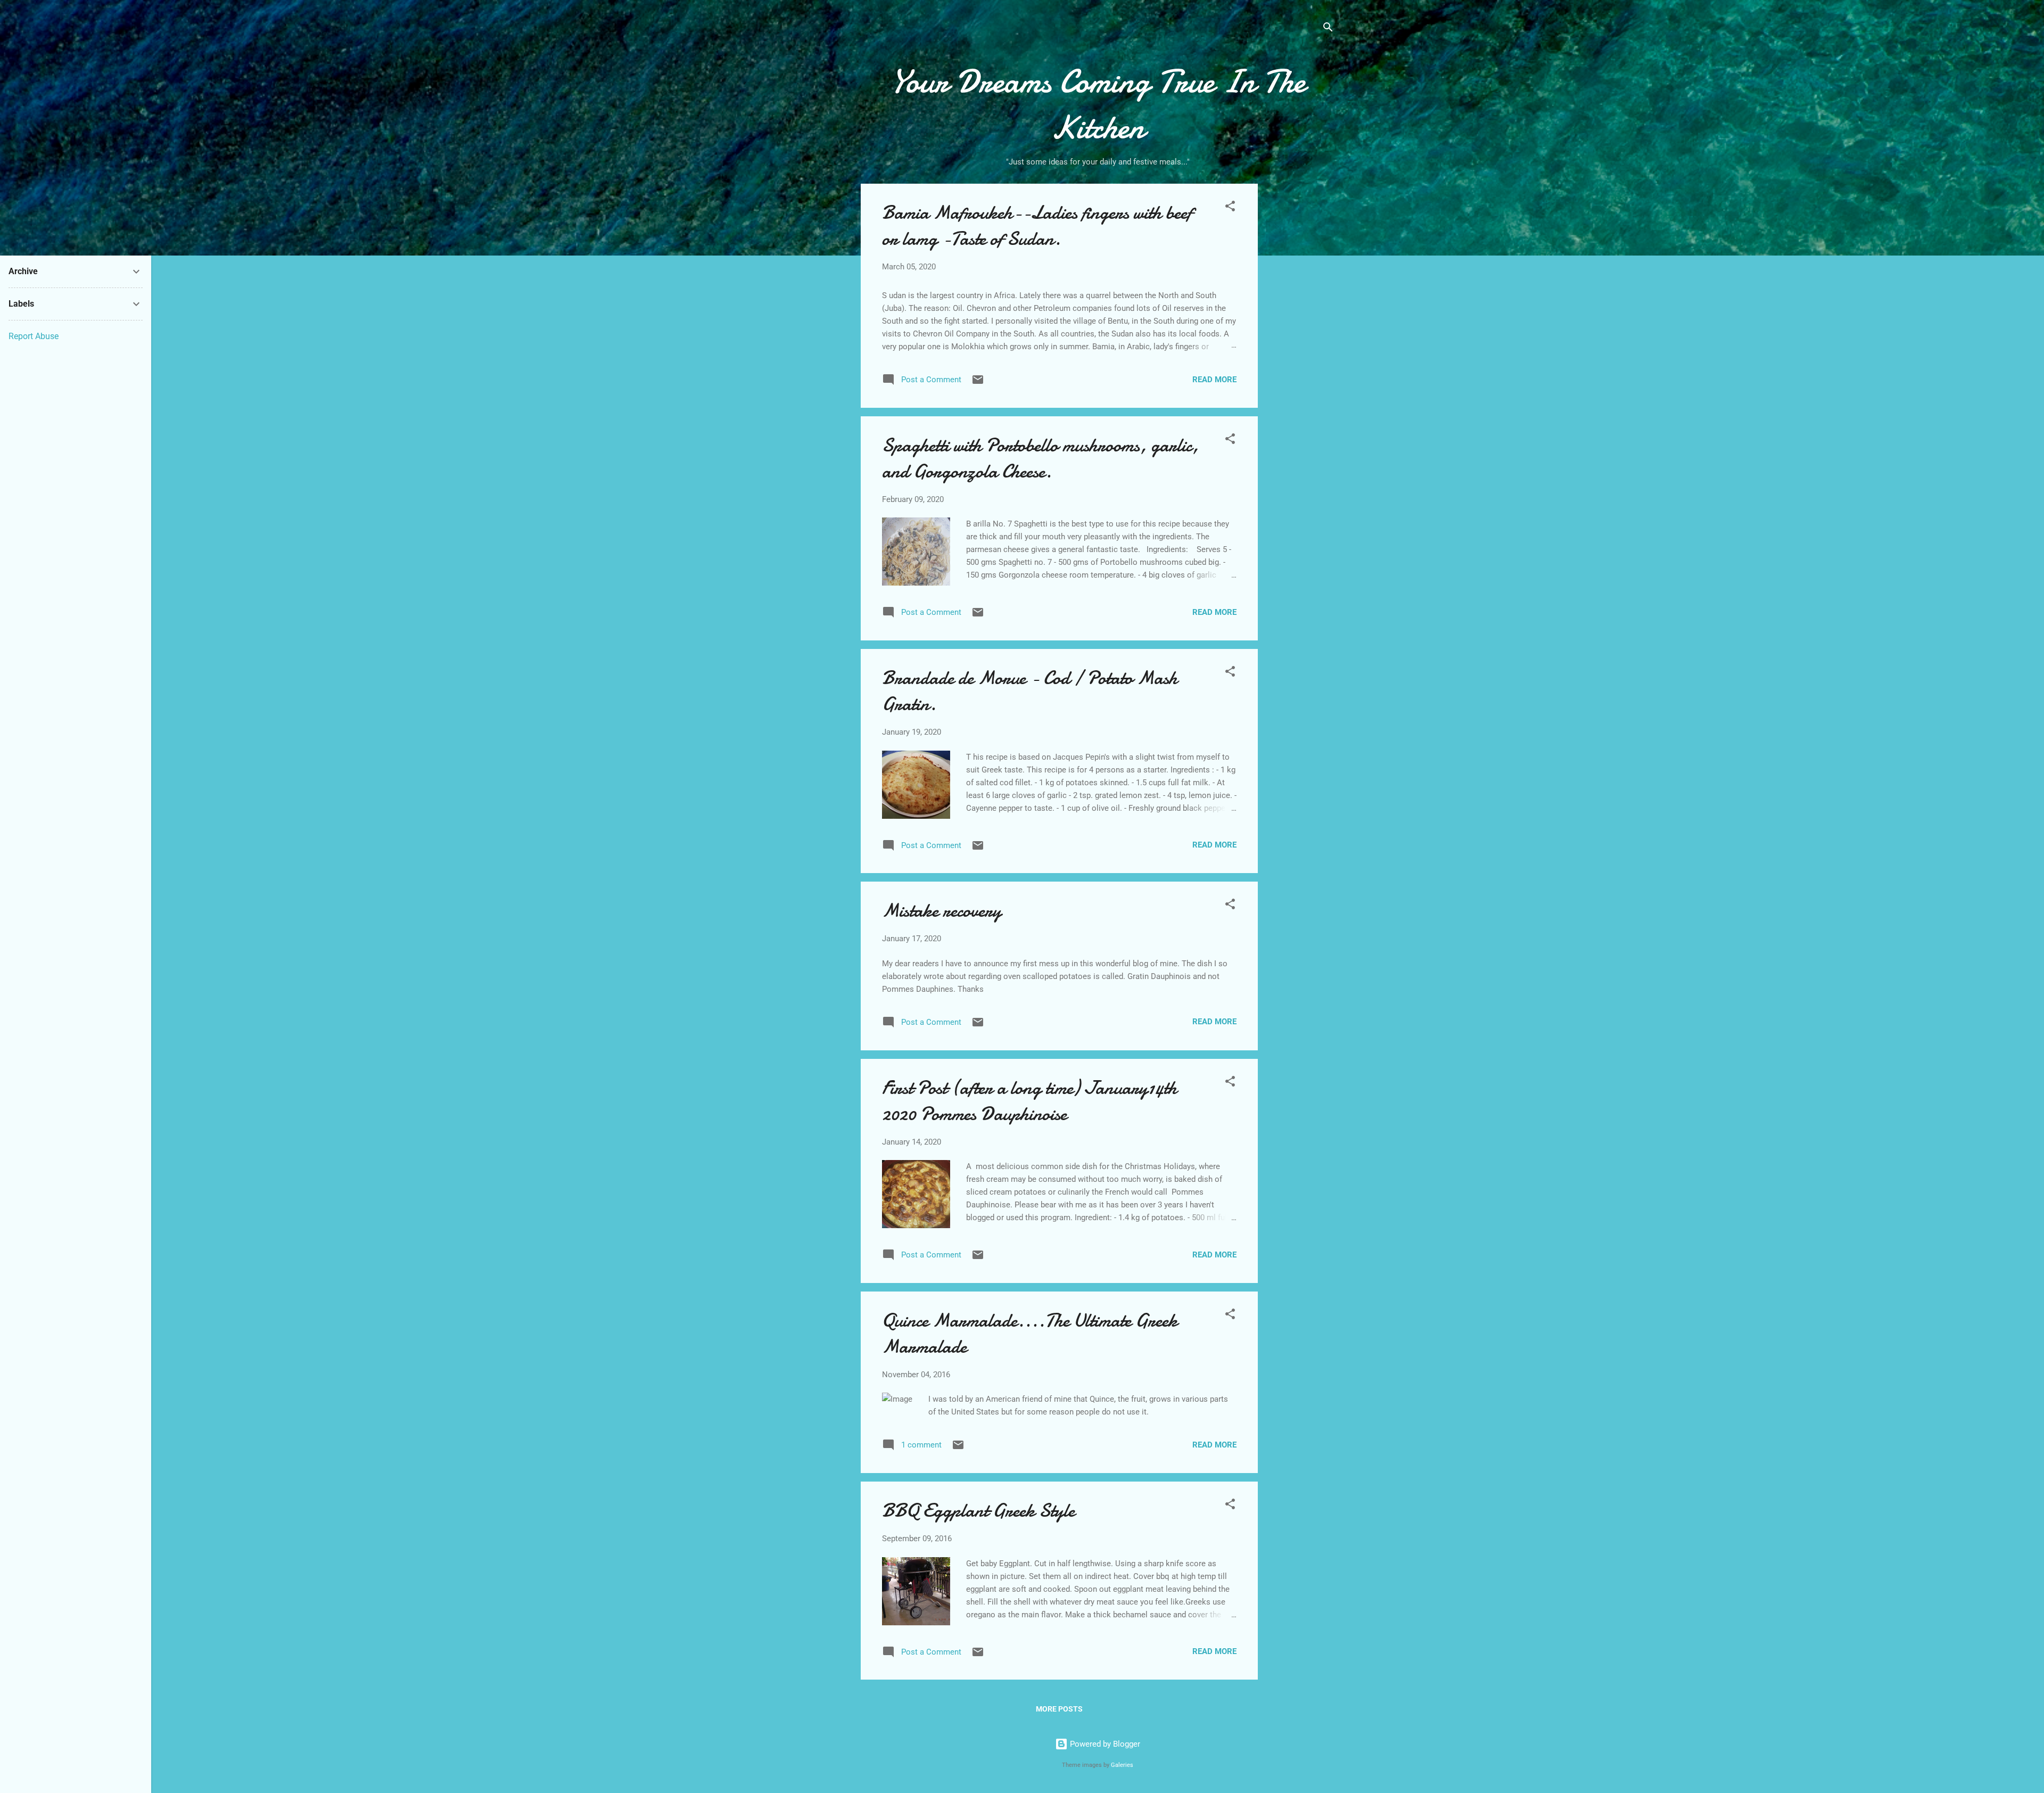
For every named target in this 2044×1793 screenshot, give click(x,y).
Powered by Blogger (1104, 1744)
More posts (1059, 1709)
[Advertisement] (1300, 352)
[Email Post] (978, 383)
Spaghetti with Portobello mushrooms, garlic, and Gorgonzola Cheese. (1040, 458)
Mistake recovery (942, 911)
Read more (1214, 380)
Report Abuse (34, 336)
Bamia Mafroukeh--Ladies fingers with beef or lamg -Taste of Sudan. (1037, 226)
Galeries (1122, 1765)
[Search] (1328, 29)
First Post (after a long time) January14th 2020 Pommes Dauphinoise (1029, 1101)
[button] (1230, 208)
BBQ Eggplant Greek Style (978, 1511)
